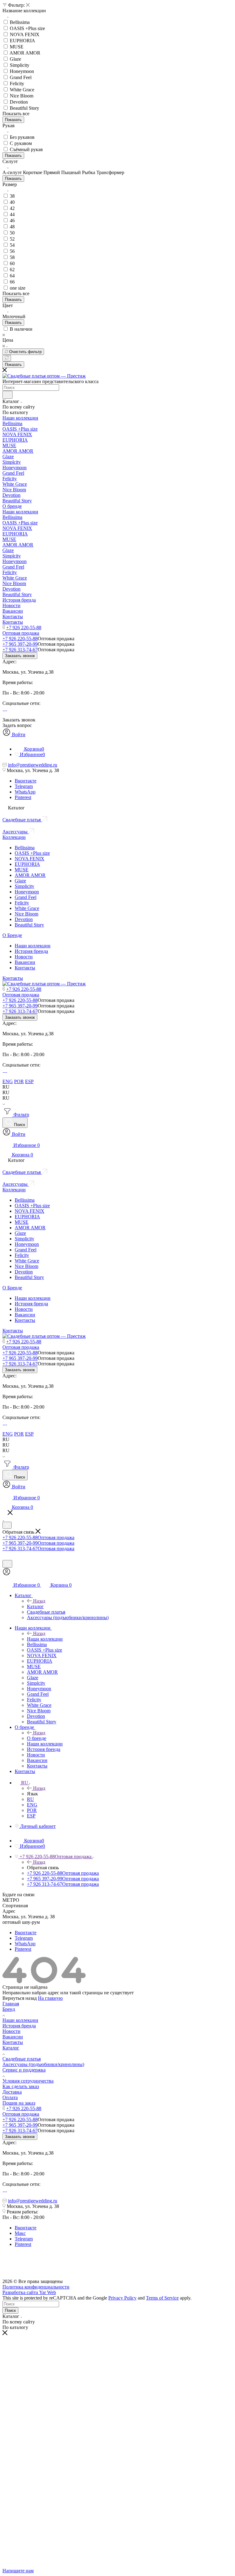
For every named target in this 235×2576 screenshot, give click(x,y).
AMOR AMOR (30, 875)
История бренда (31, 951)
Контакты (25, 968)
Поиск (10, 2310)
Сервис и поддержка (24, 2070)
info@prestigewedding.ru (33, 765)
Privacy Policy (122, 2298)
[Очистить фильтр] (7, 358)
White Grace (27, 908)
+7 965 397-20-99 (20, 644)
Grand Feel (26, 897)
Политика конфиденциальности (36, 2287)
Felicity (22, 903)
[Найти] (7, 395)
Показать (13, 120)
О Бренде (12, 935)
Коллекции (14, 837)
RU (30, 1799)
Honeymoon (27, 892)
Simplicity (24, 886)
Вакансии (25, 962)
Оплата (10, 2097)
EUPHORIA (27, 864)
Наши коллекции (33, 946)
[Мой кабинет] (7, 1574)
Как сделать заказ (21, 2086)
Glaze (20, 881)
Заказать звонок (20, 656)
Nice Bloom (26, 914)
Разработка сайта (29, 2292)
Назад (39, 1601)
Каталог (35, 1606)
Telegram (24, 786)
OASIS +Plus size (32, 853)
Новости (24, 957)
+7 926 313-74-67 (20, 650)
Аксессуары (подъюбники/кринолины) (43, 2064)
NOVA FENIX (30, 859)
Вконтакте (26, 781)
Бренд (9, 2009)
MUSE (22, 870)
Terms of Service (162, 2298)
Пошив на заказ (19, 2103)
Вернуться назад (20, 1998)
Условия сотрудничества (28, 2081)
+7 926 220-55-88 (24, 628)
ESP (29, 1081)
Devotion (24, 919)
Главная (11, 2004)
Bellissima (25, 848)
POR (19, 1081)
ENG (8, 1081)
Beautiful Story (29, 925)
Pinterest (23, 797)
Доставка (12, 2092)
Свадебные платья (22, 2059)
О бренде (37, 1738)
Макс (20, 2233)
